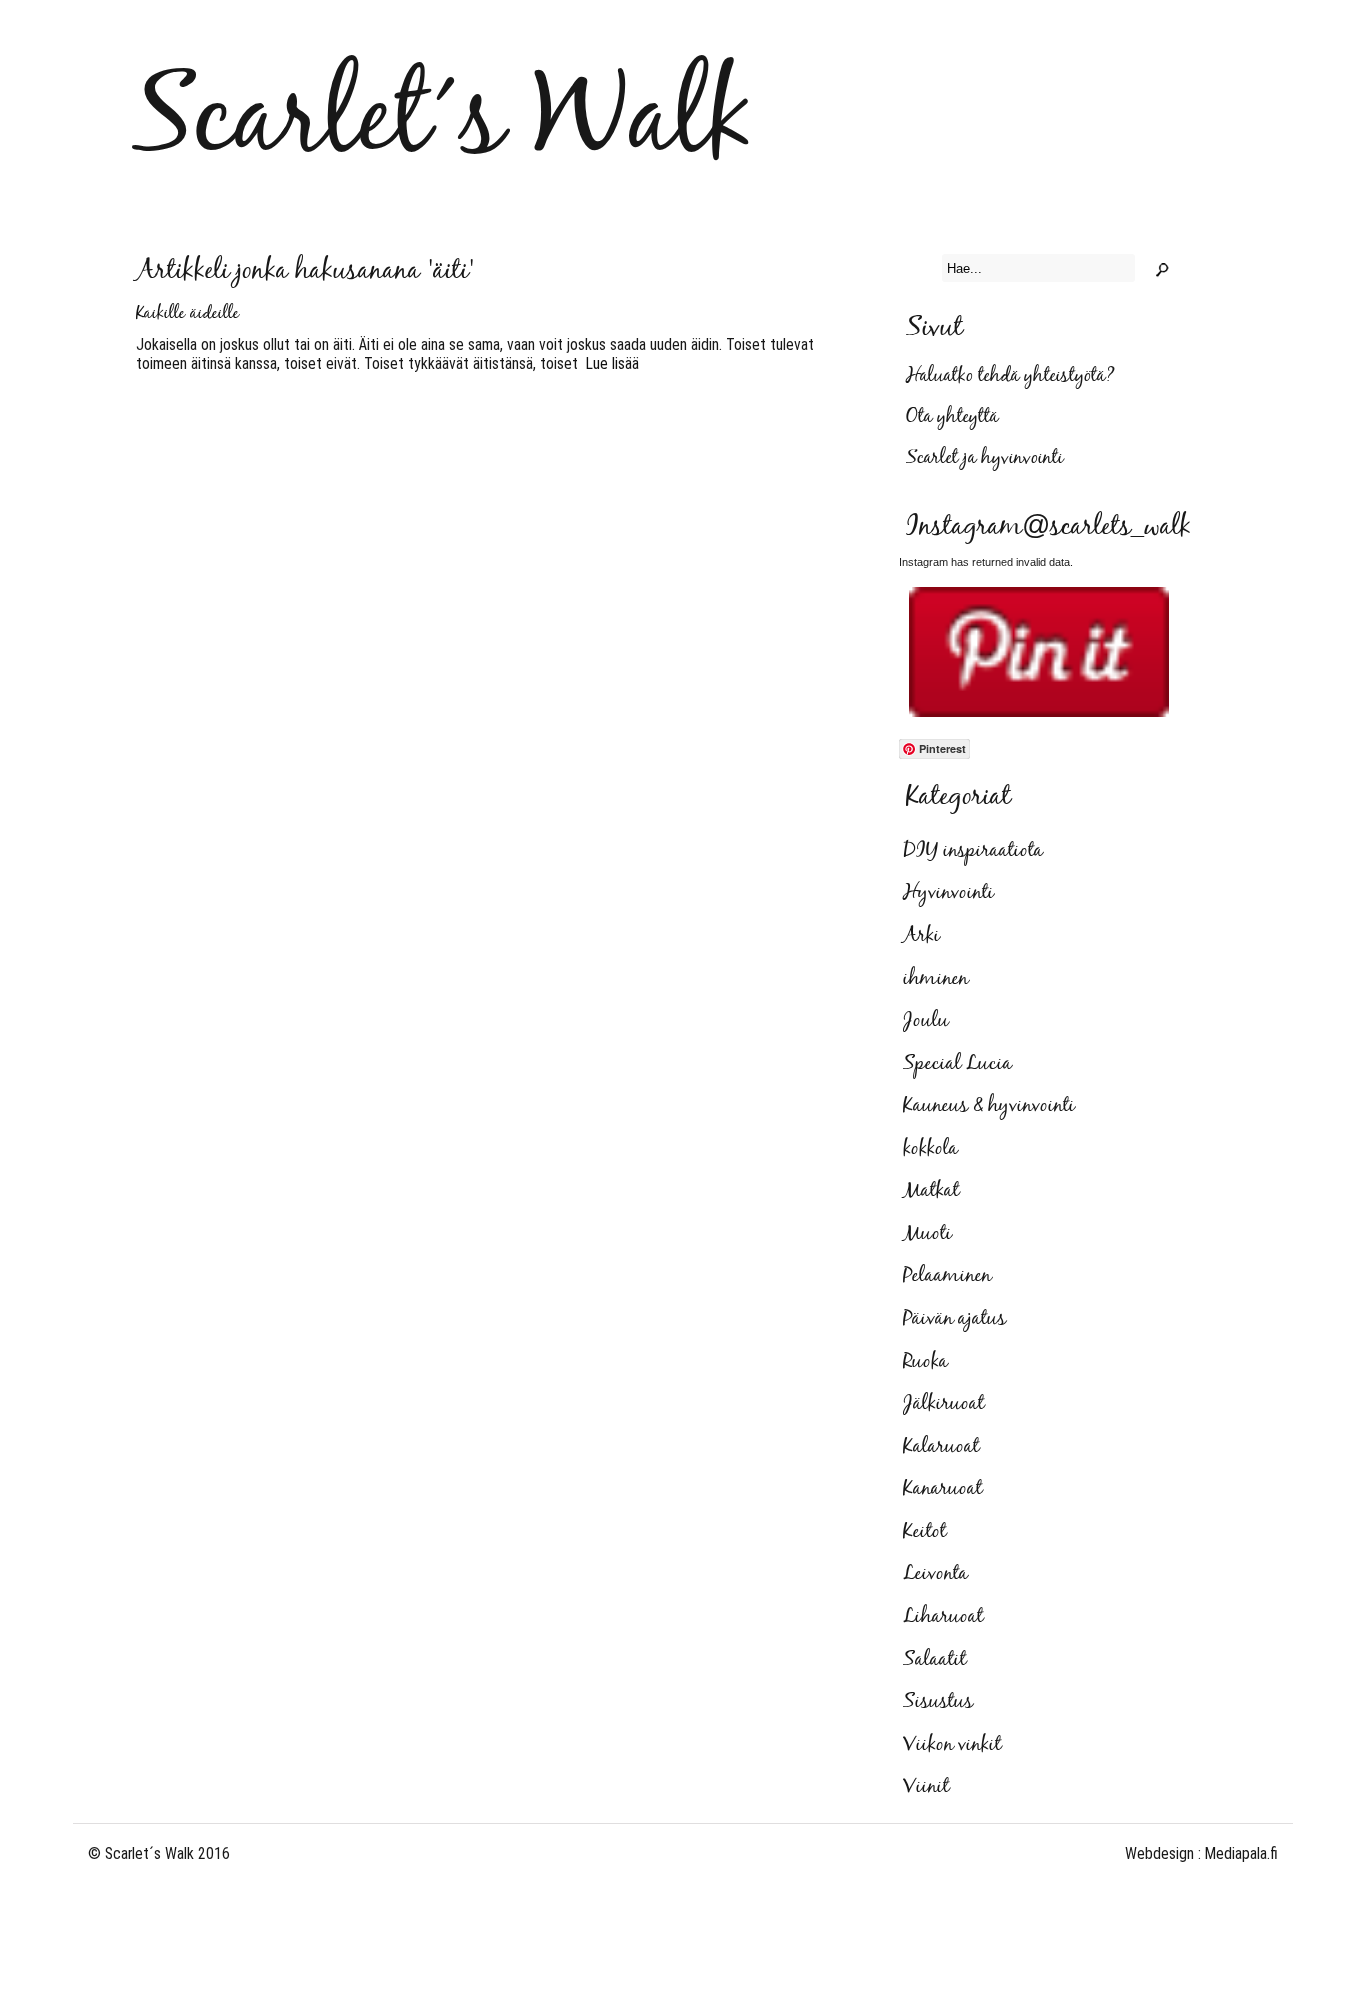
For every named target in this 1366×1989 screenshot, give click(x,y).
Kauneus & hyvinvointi (989, 1106)
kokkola (930, 1149)
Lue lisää (608, 363)
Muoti (927, 1234)
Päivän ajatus (954, 1319)
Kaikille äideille (187, 314)
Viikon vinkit (952, 1745)
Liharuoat (943, 1617)
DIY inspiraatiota (973, 851)
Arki (921, 936)
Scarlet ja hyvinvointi (984, 458)
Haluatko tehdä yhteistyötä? (1010, 376)
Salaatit (934, 1660)
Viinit (926, 1787)
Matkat (931, 1191)
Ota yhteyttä (952, 417)
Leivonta (935, 1574)
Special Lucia (957, 1064)
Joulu (926, 1021)
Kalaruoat (941, 1447)
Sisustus (938, 1702)
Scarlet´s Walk (442, 121)
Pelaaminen (947, 1276)
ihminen (935, 979)
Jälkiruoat (943, 1404)
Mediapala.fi (1241, 1853)
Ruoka (925, 1362)
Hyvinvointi (948, 893)
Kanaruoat (942, 1489)
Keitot (924, 1532)
